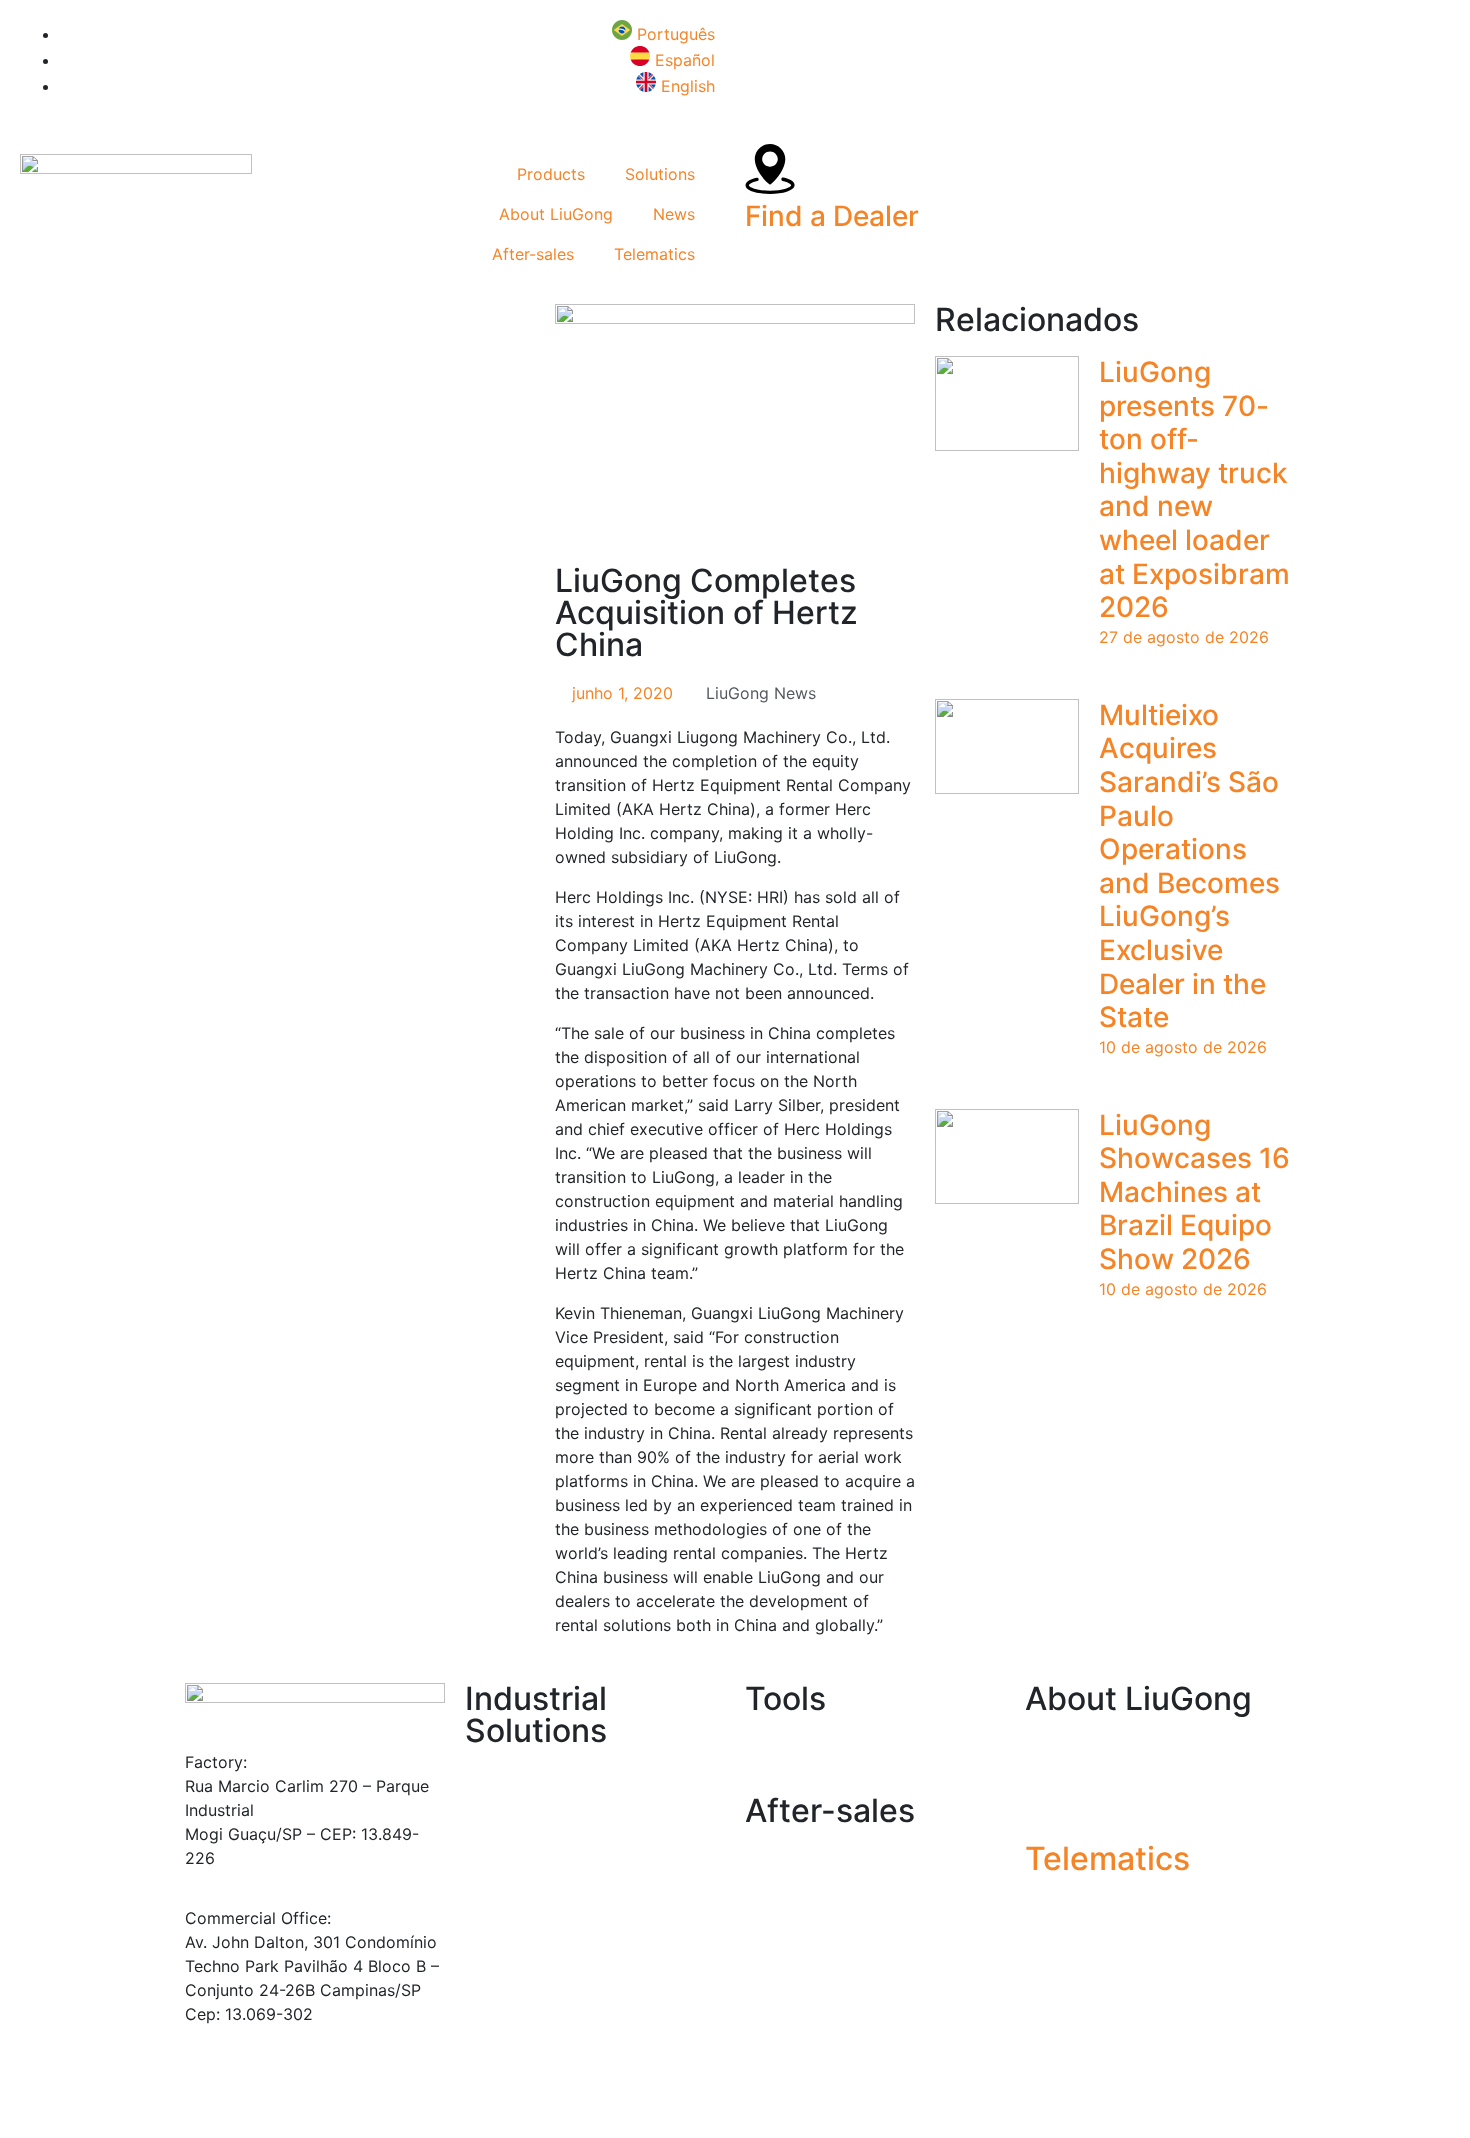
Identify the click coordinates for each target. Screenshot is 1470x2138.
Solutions (660, 174)
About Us (1060, 1747)
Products (551, 174)
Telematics (654, 254)
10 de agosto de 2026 (1183, 1047)
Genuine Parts (798, 1883)
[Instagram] (255, 329)
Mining (490, 1851)
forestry (495, 1875)
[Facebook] (200, 329)
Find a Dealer (832, 216)
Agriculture (506, 1779)
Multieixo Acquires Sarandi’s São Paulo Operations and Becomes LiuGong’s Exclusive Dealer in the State (1189, 866)
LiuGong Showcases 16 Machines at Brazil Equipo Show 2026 (1194, 1192)
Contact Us (1068, 1795)
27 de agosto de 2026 (1184, 637)
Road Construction (536, 1899)
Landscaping (513, 1827)
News (674, 214)
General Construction (545, 1803)
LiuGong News (761, 693)
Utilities (493, 1923)
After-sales (533, 254)
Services (777, 1859)
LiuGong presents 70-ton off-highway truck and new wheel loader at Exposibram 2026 (1194, 489)
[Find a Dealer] (770, 169)
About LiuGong (556, 214)
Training (775, 1907)
